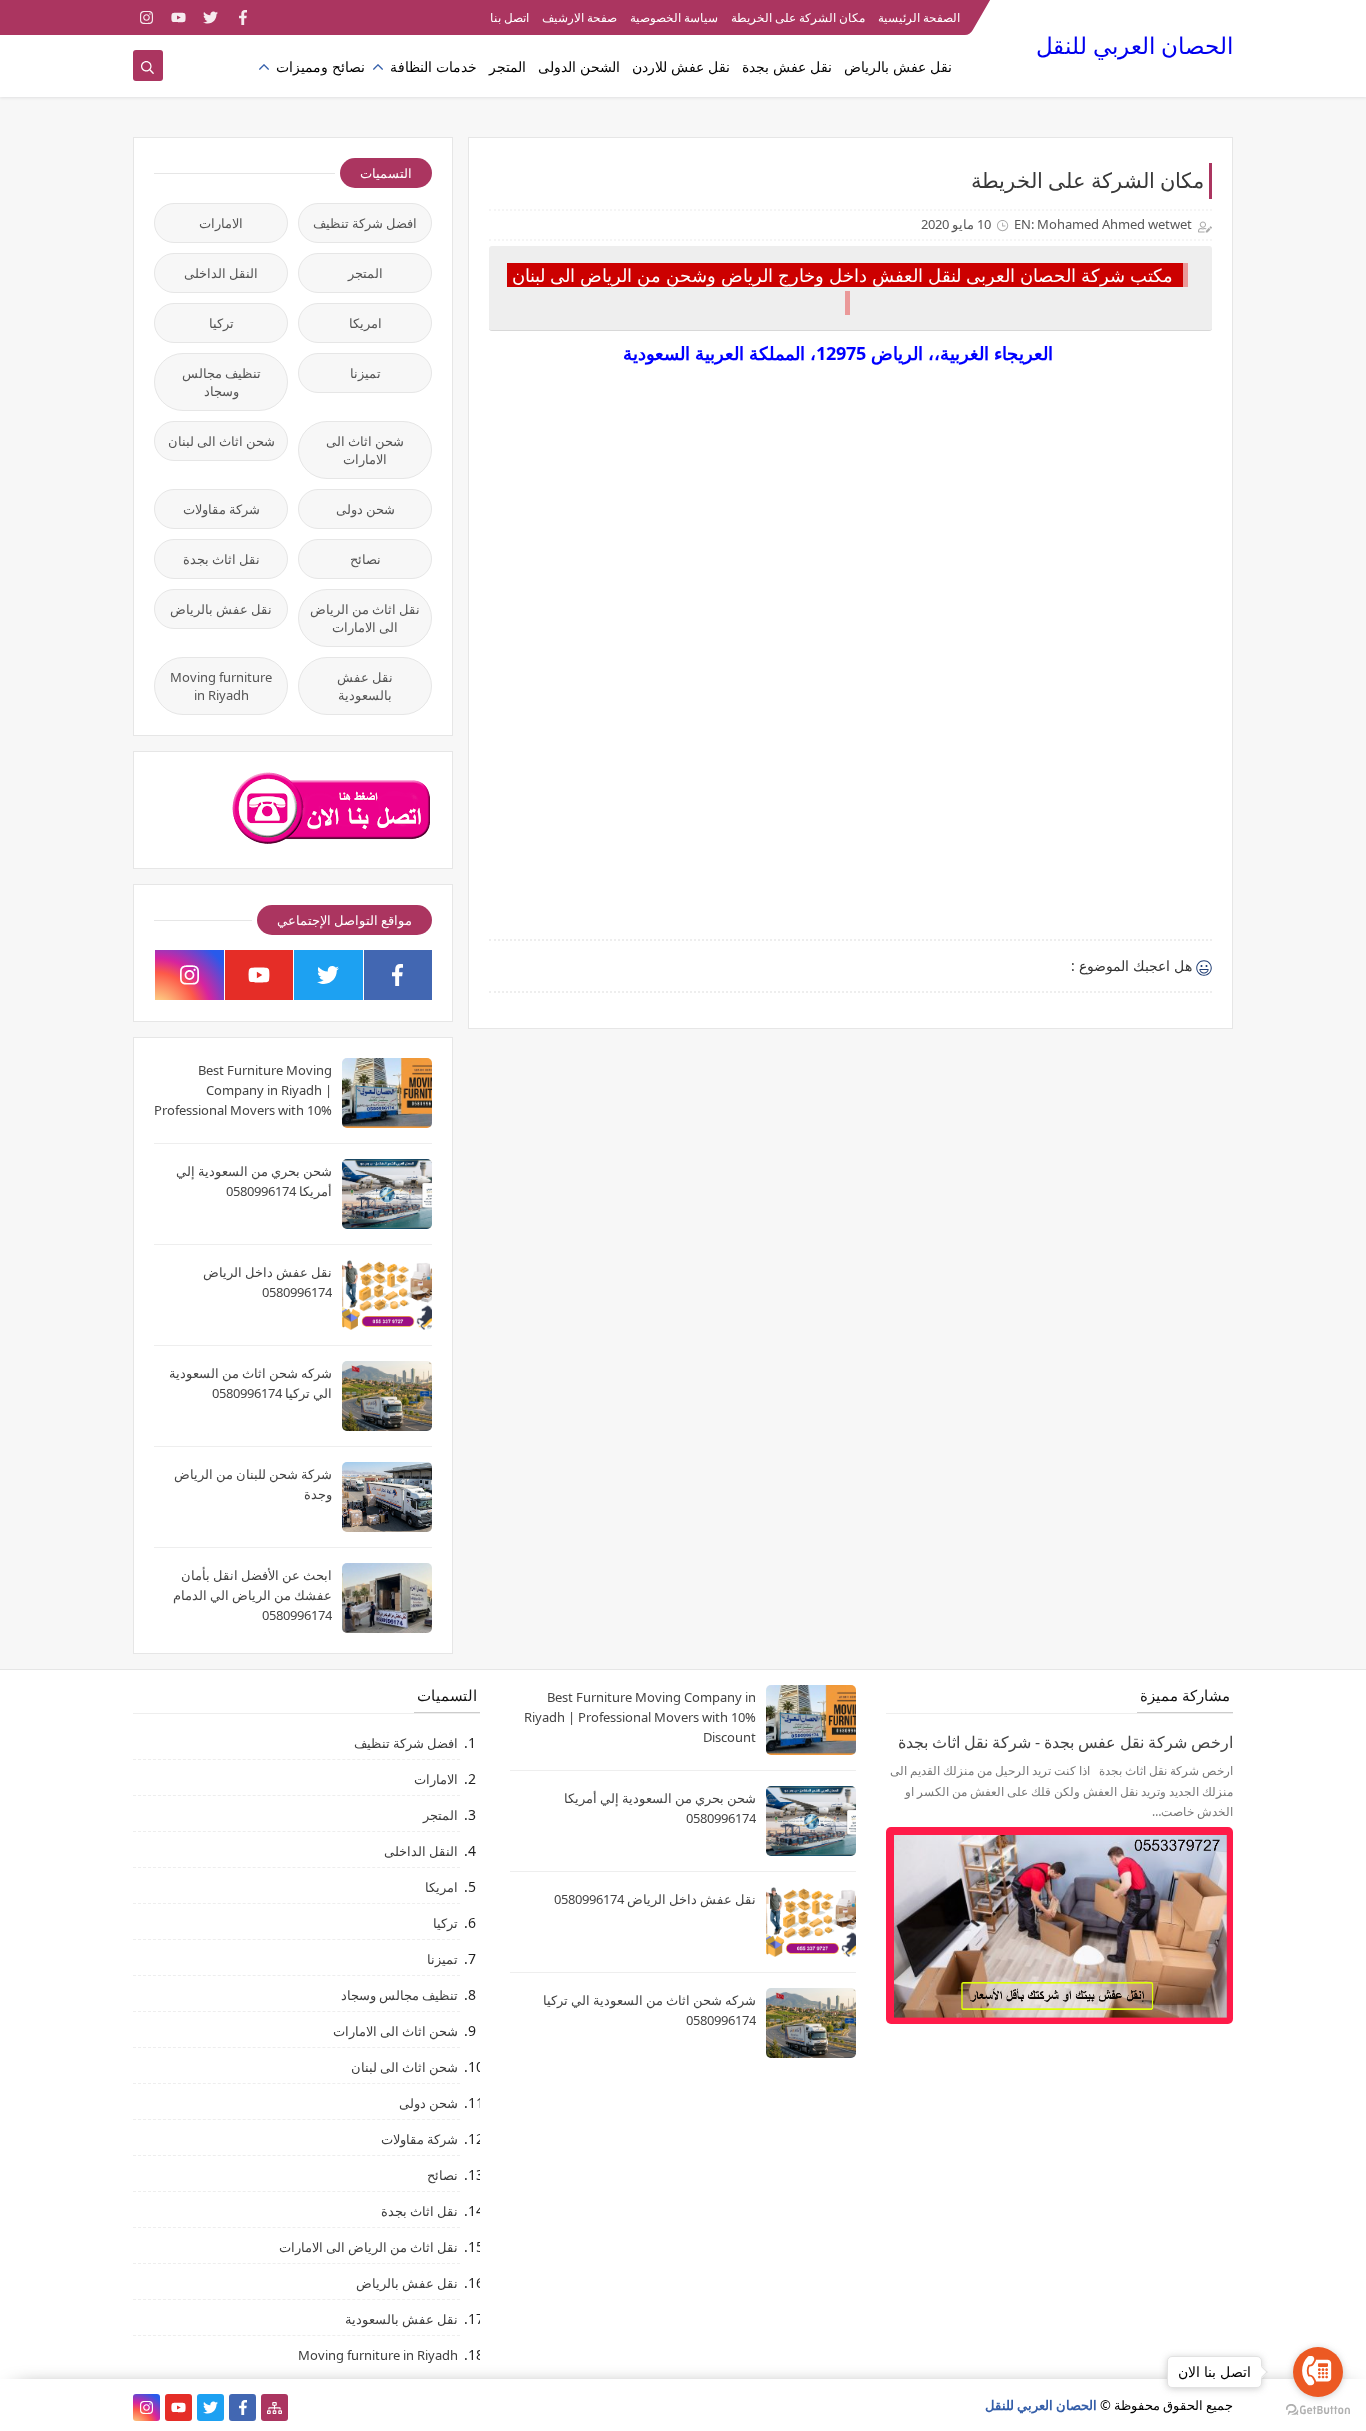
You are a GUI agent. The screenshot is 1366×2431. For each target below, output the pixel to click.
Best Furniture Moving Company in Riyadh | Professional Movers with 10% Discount (640, 1717)
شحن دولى (365, 509)
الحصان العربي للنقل (1134, 45)
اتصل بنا (509, 17)
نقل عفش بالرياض (898, 66)
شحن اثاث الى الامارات (365, 450)
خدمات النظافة (433, 66)
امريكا (365, 323)
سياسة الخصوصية (674, 17)
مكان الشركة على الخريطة (798, 17)
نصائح (365, 559)
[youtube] (178, 17)
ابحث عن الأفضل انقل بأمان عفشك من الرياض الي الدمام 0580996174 (252, 1595)
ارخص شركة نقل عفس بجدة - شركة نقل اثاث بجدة (1065, 1742)
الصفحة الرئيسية (919, 17)
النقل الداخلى (221, 273)
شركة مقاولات (221, 509)
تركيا (221, 323)
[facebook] (242, 17)
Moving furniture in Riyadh (221, 686)
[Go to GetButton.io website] (1318, 2410)
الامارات (221, 223)
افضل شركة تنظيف (365, 223)
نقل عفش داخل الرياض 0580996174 (655, 1899)
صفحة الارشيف (579, 17)
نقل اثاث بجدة (221, 559)
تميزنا (365, 373)
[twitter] (210, 17)
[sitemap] (274, 2407)
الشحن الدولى (579, 66)
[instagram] (146, 17)
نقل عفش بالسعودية (365, 686)
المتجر (507, 66)
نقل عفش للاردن (681, 66)
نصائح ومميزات (320, 66)
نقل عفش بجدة (787, 66)
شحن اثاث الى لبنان (221, 441)
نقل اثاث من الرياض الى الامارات (365, 618)
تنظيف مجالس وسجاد (221, 382)
